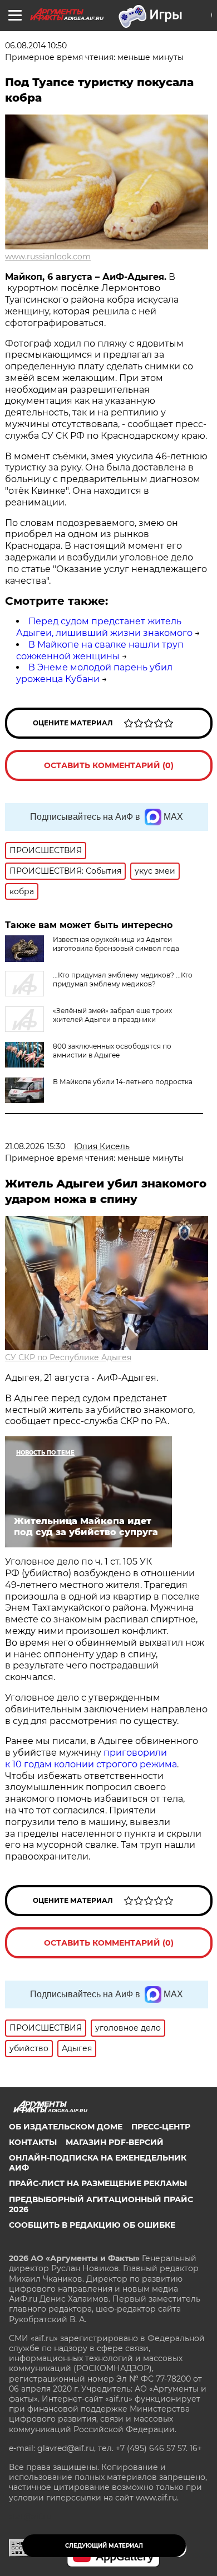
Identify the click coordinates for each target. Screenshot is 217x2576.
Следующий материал (104, 2546)
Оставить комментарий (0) (109, 765)
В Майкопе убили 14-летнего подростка (123, 1082)
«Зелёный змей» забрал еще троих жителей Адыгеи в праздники (112, 1015)
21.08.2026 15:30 (35, 1146)
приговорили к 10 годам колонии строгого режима (91, 1758)
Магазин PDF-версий (115, 2142)
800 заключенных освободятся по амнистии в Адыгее (112, 1051)
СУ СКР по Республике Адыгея (68, 1357)
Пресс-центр (161, 2127)
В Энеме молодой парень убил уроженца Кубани (94, 673)
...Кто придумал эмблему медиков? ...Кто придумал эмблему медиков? (123, 979)
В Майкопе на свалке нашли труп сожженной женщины (100, 650)
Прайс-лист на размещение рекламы (98, 2183)
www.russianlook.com (48, 257)
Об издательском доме (66, 2127)
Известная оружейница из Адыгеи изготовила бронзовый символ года (116, 944)
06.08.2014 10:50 (36, 46)
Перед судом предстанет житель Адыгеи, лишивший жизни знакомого (104, 627)
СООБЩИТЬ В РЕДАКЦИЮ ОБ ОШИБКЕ (92, 2225)
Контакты (33, 2142)
